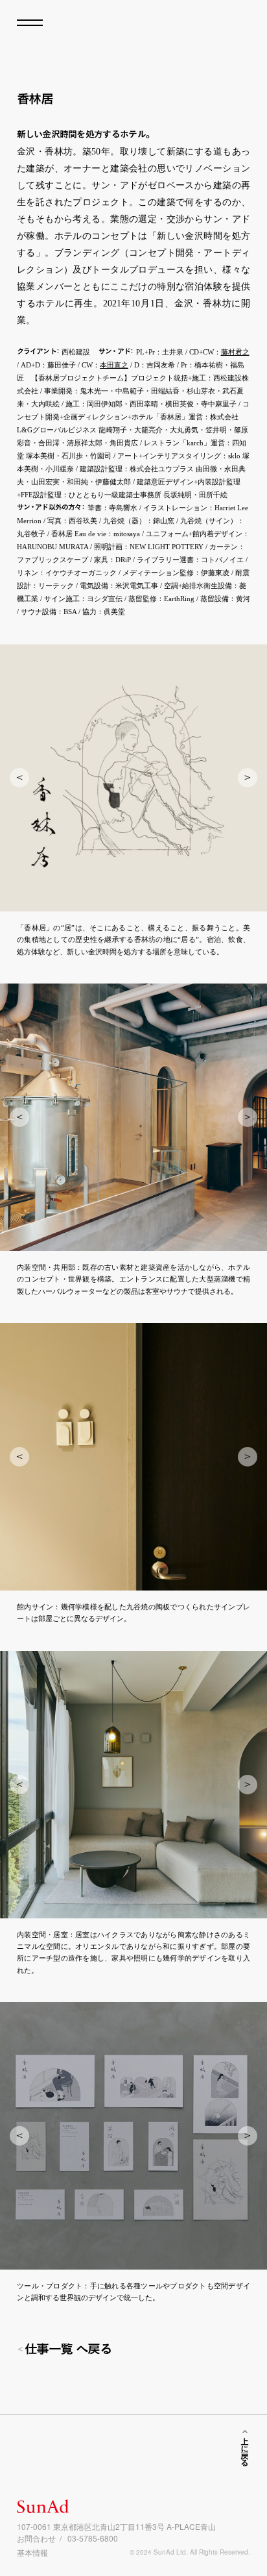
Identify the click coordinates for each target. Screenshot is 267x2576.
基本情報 (32, 2552)
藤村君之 (235, 352)
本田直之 (114, 365)
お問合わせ (36, 2538)
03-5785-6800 (93, 2538)
